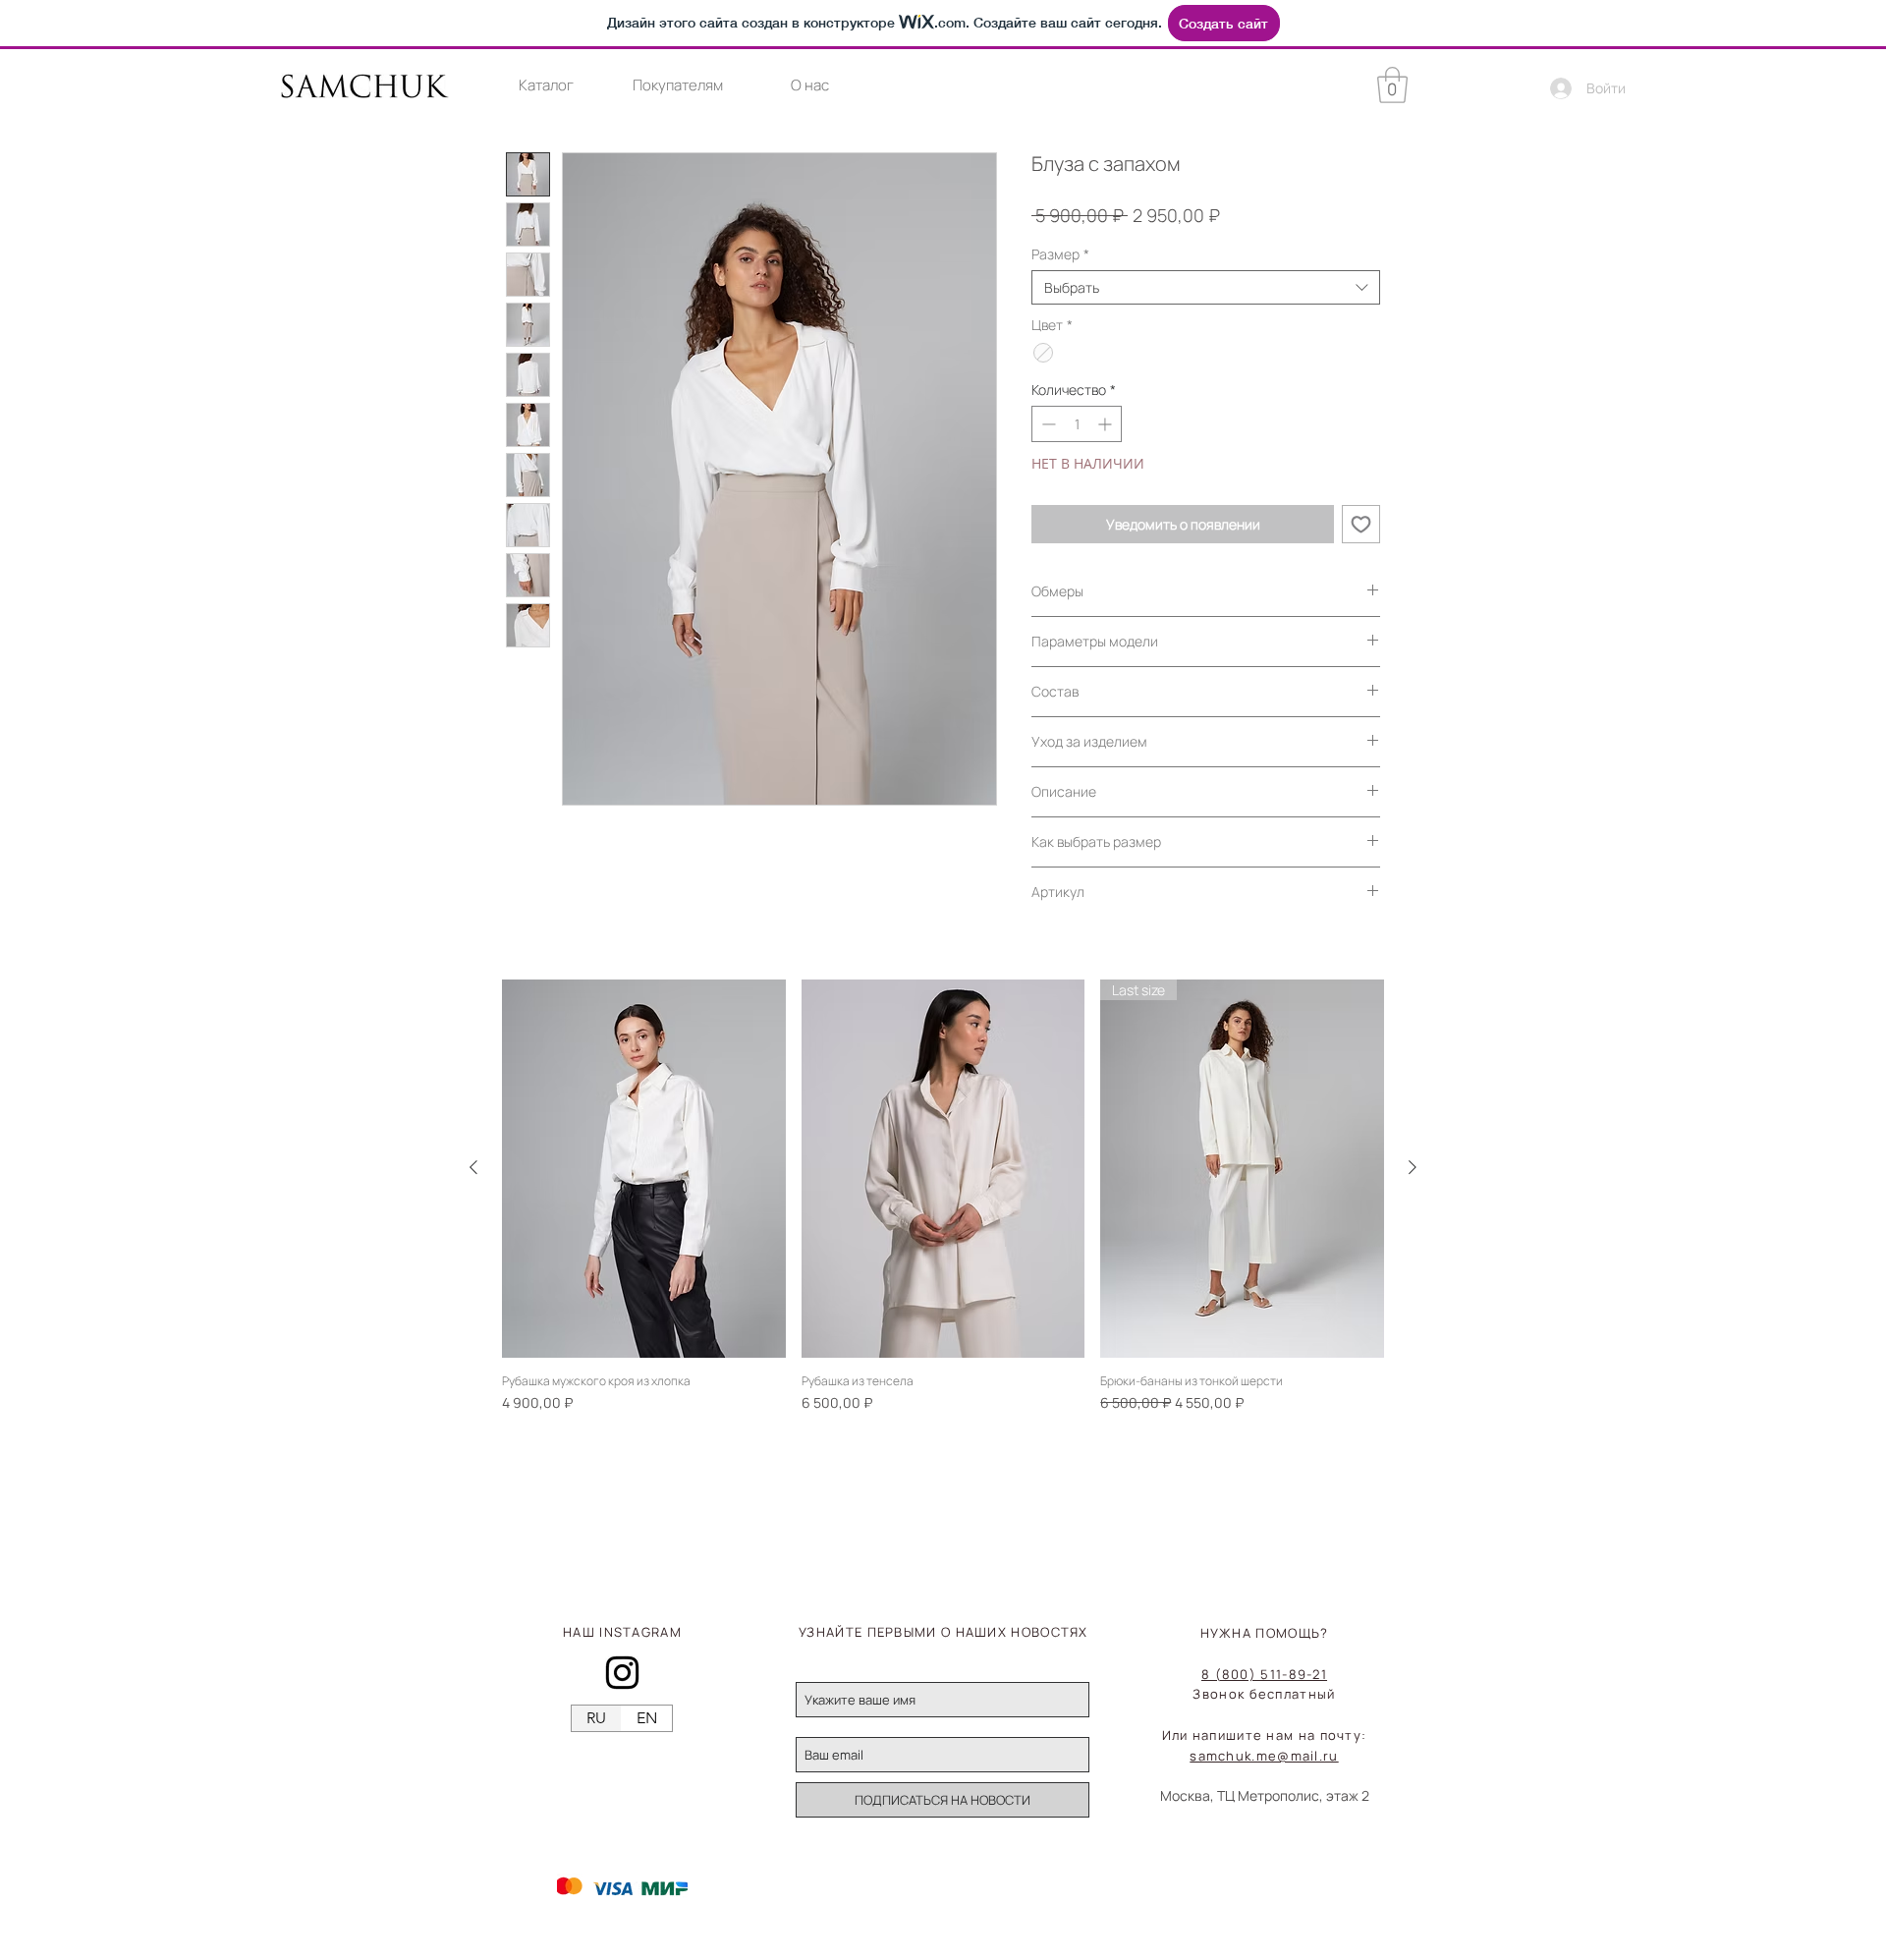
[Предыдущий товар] (473, 1167)
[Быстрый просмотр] (644, 1169)
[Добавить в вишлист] (1361, 524)
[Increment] (1107, 424)
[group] (943, 1196)
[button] (546, 85)
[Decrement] (1047, 424)
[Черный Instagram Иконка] (622, 1673)
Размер (1060, 254)
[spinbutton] (1077, 424)
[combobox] (1206, 287)
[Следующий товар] (1413, 1167)
